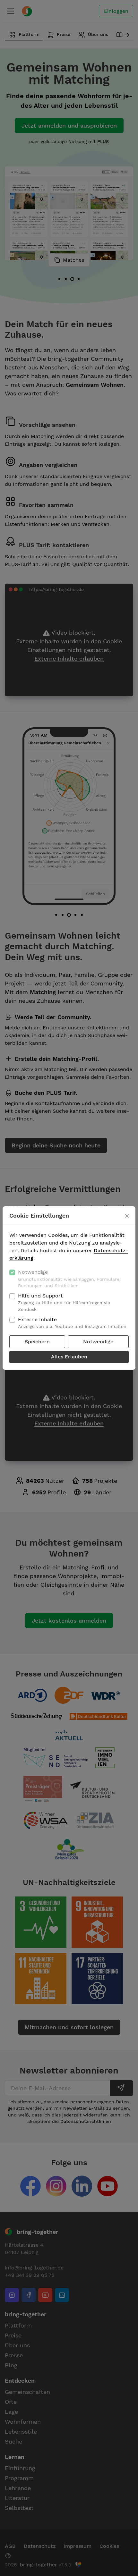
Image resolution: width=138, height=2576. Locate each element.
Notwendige (69, 1279)
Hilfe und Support (64, 1302)
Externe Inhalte (72, 1323)
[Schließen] (127, 1216)
